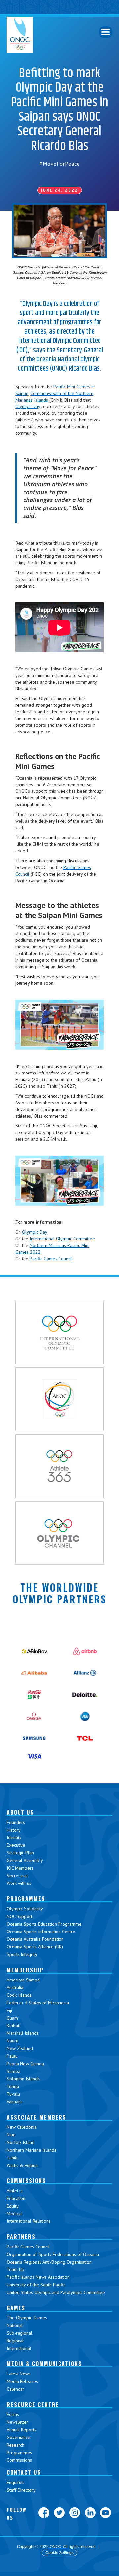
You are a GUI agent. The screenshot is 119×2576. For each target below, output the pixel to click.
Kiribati (13, 2026)
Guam (12, 2018)
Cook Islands (19, 1995)
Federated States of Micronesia (38, 2003)
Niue (11, 2135)
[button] (106, 32)
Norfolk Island (21, 2142)
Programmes (19, 2453)
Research (16, 2445)
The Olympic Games (27, 2318)
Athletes (15, 2191)
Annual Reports (21, 2430)
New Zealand (20, 2048)
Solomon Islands (23, 2079)
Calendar (16, 2389)
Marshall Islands (23, 2033)
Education (16, 2198)
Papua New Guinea (25, 2064)
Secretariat (17, 1876)
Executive (16, 1845)
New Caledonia (22, 2127)
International (19, 2348)
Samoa (13, 2071)
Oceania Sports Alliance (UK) (35, 1947)
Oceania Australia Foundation (35, 1939)
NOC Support (20, 1916)
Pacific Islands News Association (38, 2277)
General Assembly (25, 1860)
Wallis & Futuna (22, 2165)
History (14, 1830)
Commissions (19, 2460)
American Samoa (23, 1980)
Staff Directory (21, 2490)
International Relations (29, 2221)
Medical (14, 2214)
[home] (20, 35)
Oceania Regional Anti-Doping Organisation (49, 2262)
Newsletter (18, 2422)
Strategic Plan (20, 1853)
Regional (15, 2341)
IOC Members (20, 1868)
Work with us (19, 1883)
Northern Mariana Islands (31, 2150)
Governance (19, 2437)
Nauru (12, 2041)
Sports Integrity (22, 1954)
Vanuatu (14, 2102)
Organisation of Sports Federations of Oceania (53, 2254)
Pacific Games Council (51, 1259)
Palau (12, 2056)
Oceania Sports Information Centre (41, 1932)
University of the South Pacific (36, 2285)
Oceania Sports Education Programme (44, 1924)
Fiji (9, 2010)
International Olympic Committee (62, 1239)
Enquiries (16, 2482)
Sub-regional (20, 2333)
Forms (13, 2414)
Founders (16, 1822)
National (15, 2325)
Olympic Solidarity (25, 1909)
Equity (13, 2206)
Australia (15, 1987)
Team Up (16, 2269)
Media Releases (22, 2381)
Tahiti (12, 2158)
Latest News (19, 2374)
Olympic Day (28, 406)
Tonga (13, 2086)
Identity (14, 1837)
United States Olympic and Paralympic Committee (56, 2292)
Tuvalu (13, 2094)
